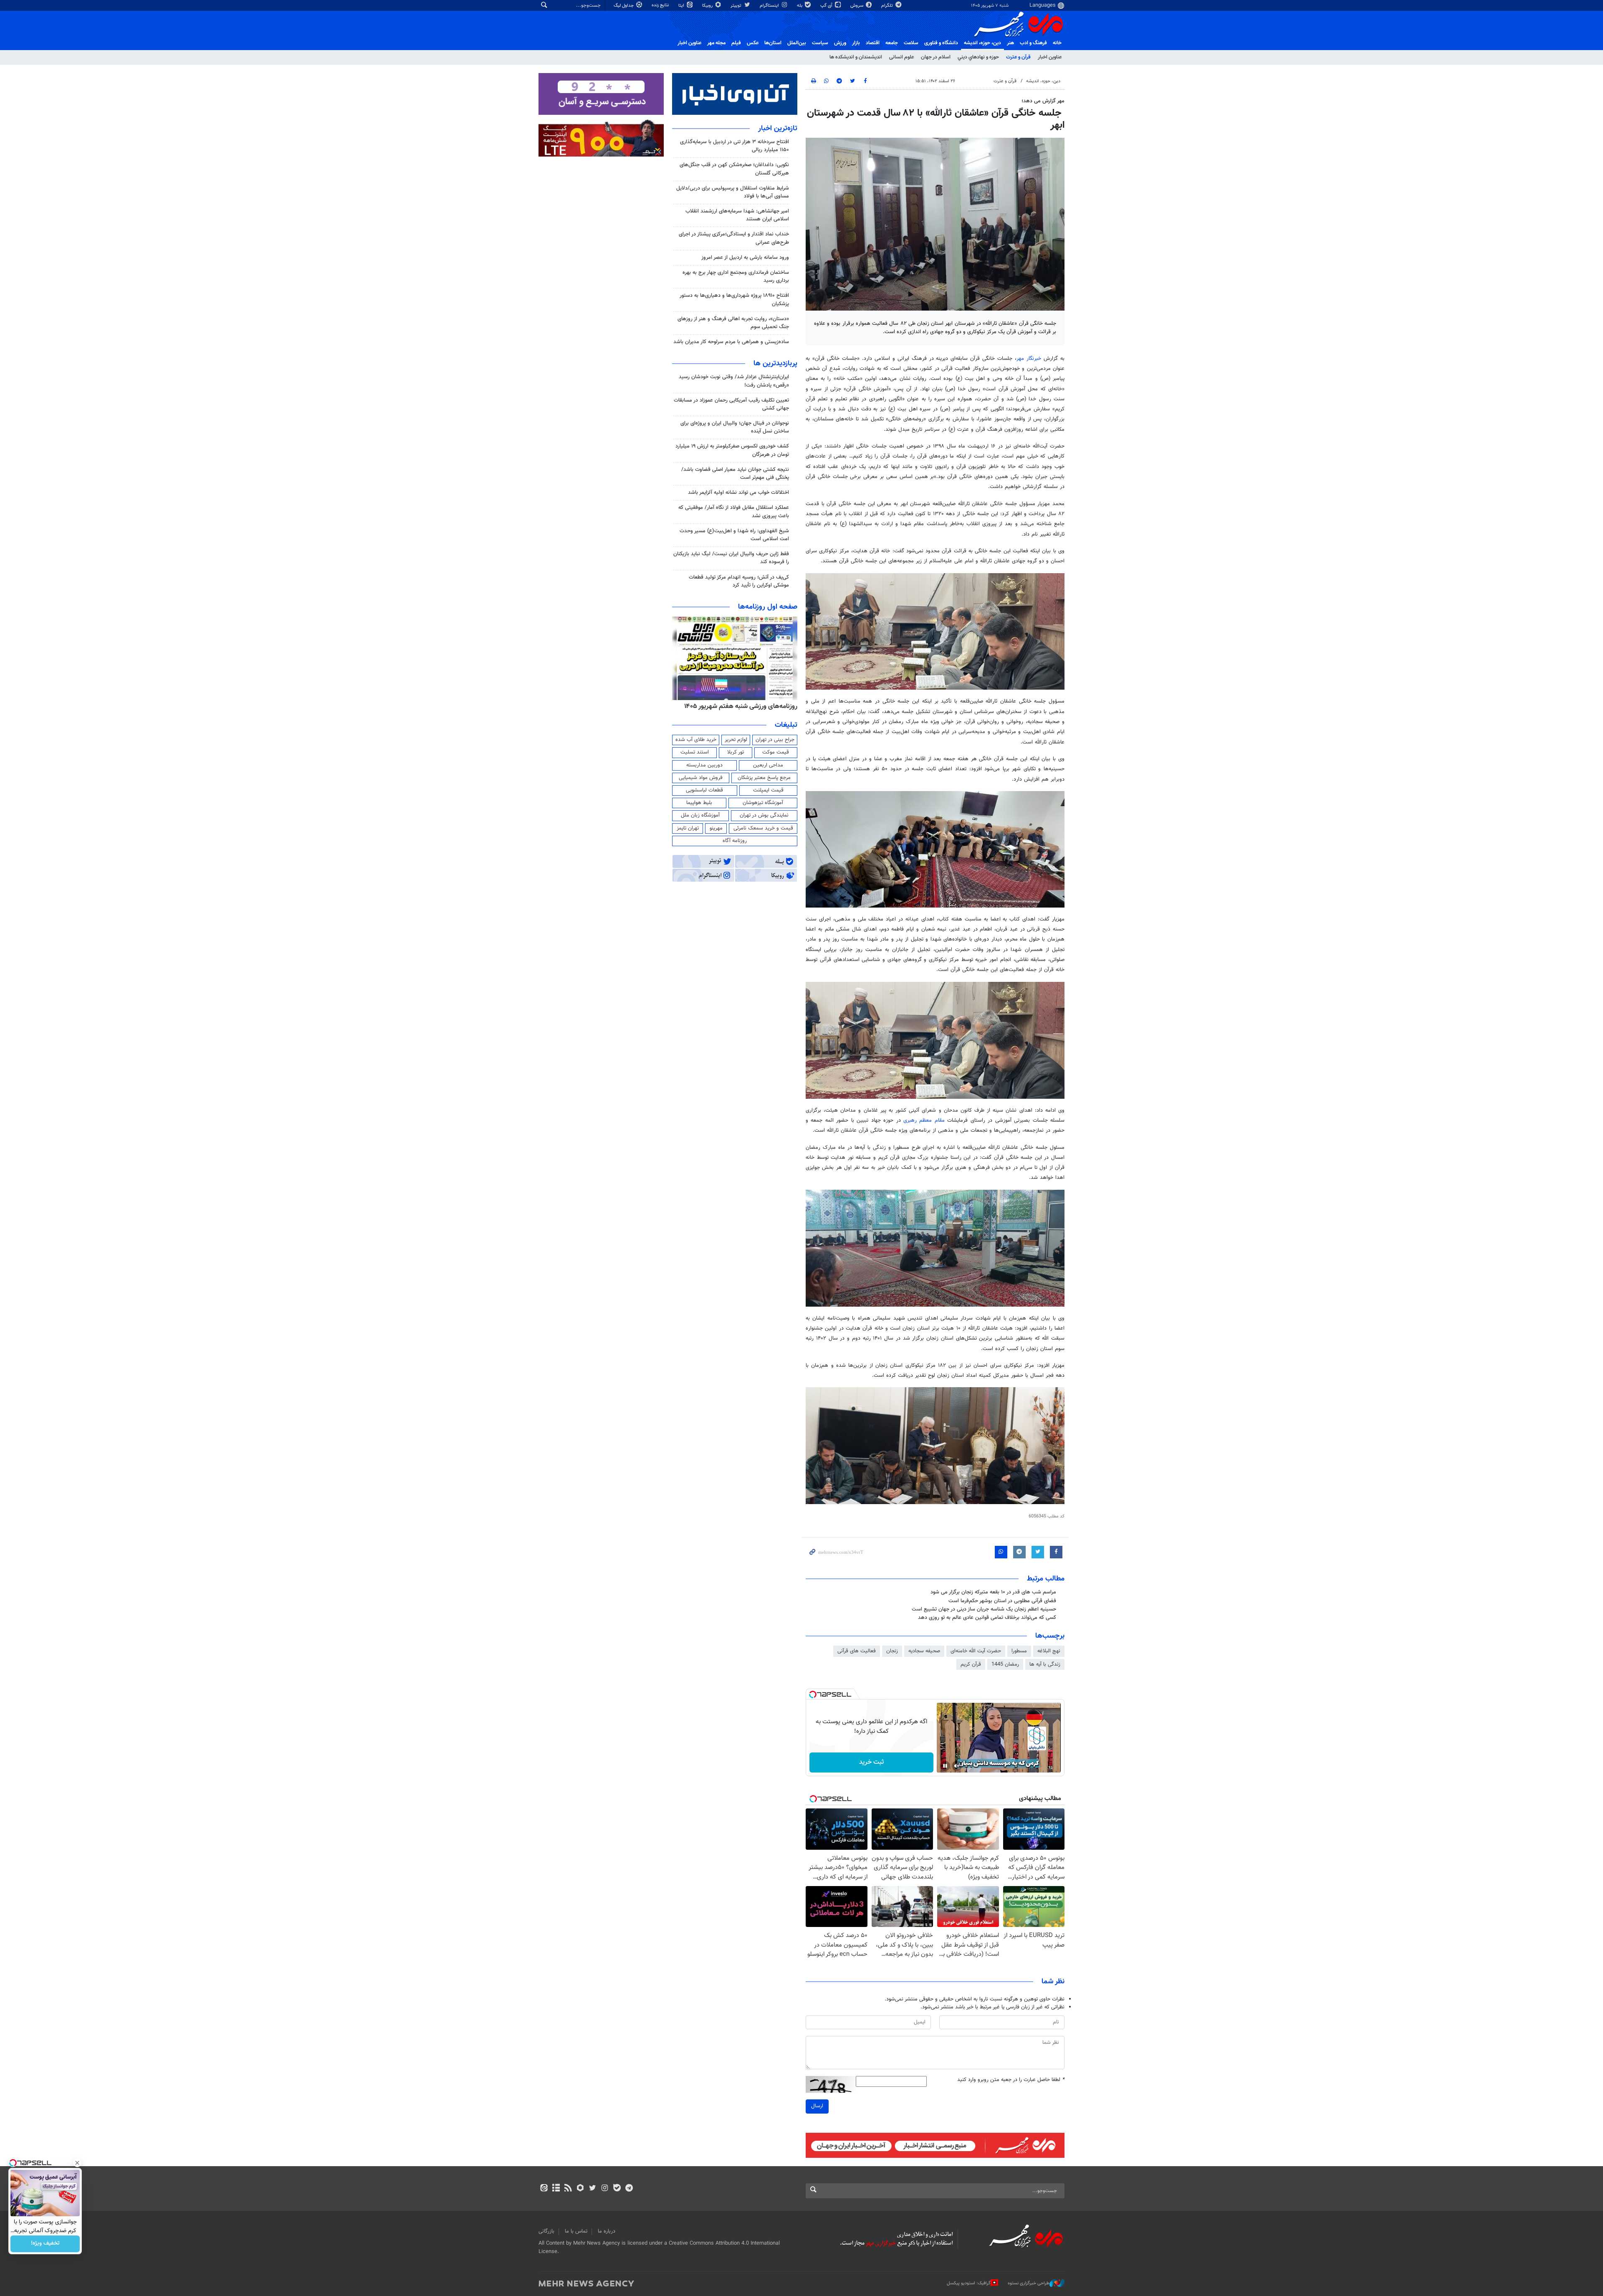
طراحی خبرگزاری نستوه (1029, 2283)
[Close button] (77, 2163)
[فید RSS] (568, 2189)
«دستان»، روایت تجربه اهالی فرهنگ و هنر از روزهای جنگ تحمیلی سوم (733, 323)
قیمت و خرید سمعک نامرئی (763, 828)
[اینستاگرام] (605, 2189)
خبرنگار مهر (1029, 359)
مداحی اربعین (768, 765)
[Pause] (945, 1766)
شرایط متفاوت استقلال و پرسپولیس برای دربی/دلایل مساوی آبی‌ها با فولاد (733, 192)
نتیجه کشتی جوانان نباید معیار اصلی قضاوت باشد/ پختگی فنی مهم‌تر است (735, 474)
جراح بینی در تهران (775, 740)
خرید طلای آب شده (696, 740)
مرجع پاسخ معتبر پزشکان (764, 778)
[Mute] (957, 1766)
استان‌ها (773, 43)
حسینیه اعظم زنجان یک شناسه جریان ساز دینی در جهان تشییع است (984, 1609)
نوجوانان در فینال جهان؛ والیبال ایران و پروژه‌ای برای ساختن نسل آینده (735, 427)
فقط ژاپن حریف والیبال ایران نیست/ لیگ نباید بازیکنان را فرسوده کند (731, 558)
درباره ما (607, 2231)
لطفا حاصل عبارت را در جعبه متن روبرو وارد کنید (1011, 2080)
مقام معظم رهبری (924, 1120)
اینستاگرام (770, 6)
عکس (753, 43)
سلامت (911, 43)
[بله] (617, 2189)
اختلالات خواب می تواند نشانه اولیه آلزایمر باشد (738, 493)
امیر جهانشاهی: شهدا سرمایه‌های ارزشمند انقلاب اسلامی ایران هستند (737, 215)
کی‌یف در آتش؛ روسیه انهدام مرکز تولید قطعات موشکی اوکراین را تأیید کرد (739, 581)
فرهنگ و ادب (1033, 43)
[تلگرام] (629, 2189)
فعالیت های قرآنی (857, 1651)
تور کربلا (736, 752)
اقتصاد (873, 43)
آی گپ (827, 6)
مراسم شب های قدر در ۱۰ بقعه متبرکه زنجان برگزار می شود (993, 1592)
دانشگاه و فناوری (941, 43)
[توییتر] (593, 2189)
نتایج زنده (661, 5)
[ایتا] (544, 2189)
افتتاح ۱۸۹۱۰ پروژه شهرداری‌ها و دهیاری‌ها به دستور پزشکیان (734, 300)
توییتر (737, 6)
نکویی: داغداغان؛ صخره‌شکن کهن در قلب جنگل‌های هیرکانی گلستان (734, 169)
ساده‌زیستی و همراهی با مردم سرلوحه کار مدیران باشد (731, 342)
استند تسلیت (695, 752)
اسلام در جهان (936, 57)
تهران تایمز (688, 828)
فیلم (736, 43)
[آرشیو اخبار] (556, 2189)
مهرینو (716, 828)
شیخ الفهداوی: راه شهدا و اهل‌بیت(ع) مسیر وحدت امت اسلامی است (734, 535)
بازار (856, 43)
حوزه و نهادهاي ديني (978, 57)
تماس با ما (576, 2231)
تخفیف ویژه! (45, 2244)
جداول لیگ (624, 6)
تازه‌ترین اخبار (778, 129)
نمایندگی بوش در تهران (764, 815)
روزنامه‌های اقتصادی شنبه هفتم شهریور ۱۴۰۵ (738, 706)
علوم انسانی (901, 57)
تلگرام (888, 6)
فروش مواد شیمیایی (701, 778)
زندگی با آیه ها (1045, 1664)
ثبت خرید (871, 1762)
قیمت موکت (776, 752)
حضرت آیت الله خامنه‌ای (976, 1651)
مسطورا (1019, 1651)
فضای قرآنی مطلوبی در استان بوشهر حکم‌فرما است (1002, 1601)
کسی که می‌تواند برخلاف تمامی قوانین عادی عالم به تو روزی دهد (987, 1618)
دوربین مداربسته (704, 765)
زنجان (892, 1651)
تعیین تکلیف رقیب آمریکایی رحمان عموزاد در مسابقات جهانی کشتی (731, 404)
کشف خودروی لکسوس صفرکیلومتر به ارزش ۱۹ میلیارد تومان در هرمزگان (732, 450)
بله (800, 6)
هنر (1010, 43)
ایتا (682, 6)
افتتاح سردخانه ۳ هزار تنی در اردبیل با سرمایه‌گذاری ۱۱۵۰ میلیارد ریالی (734, 146)
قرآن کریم (971, 1664)
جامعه (892, 43)
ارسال (817, 2106)
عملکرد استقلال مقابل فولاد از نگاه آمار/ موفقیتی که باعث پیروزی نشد (734, 512)
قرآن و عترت (1018, 57)
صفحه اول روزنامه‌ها (768, 607)
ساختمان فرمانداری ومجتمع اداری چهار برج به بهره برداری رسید (736, 277)
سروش (857, 6)
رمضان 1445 (1005, 1664)
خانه (1057, 43)
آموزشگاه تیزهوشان (763, 803)
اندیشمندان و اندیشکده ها (856, 57)
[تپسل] (813, 1694)
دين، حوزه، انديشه (982, 43)
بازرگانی (546, 2231)
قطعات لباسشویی (704, 790)
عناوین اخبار (1050, 57)
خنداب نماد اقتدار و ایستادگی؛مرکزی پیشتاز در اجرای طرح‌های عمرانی (734, 238)
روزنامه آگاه (735, 841)
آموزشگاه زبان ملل (700, 815)
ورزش (840, 43)
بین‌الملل (797, 43)
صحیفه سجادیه (924, 1651)
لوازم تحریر (736, 740)
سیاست (820, 43)
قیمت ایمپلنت (768, 790)
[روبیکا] (580, 2189)
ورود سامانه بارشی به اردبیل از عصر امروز (745, 258)
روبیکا (708, 6)
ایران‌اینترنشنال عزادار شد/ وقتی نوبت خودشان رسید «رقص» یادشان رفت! (734, 381)
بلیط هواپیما (699, 803)
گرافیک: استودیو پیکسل (969, 2283)
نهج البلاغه (1049, 1651)
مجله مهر (716, 43)
